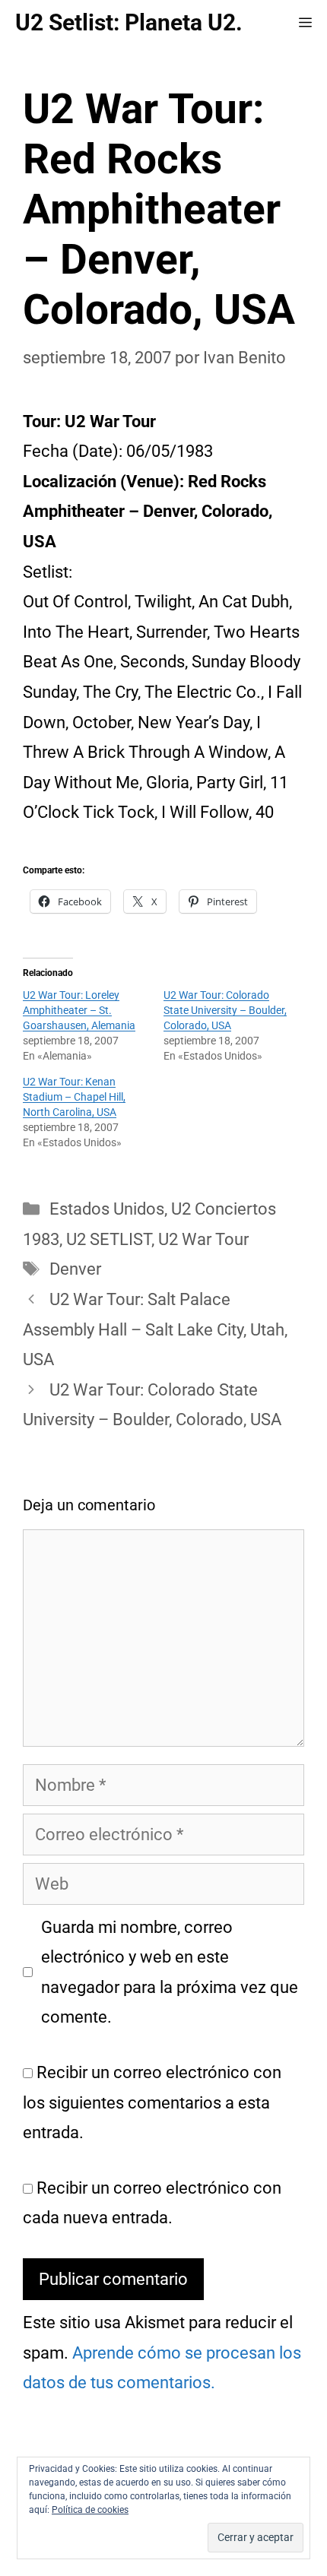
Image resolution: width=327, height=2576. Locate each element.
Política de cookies (90, 2510)
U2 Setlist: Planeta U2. (129, 22)
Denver (75, 1269)
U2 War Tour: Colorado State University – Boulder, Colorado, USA (225, 1010)
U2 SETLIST (109, 1239)
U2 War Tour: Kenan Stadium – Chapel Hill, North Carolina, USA (74, 1097)
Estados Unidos (107, 1209)
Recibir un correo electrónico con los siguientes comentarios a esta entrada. (152, 2102)
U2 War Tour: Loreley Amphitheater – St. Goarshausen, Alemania (79, 1010)
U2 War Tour (203, 1239)
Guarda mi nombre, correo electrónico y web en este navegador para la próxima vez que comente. (170, 1972)
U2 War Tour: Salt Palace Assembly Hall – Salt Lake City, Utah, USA (155, 1329)
